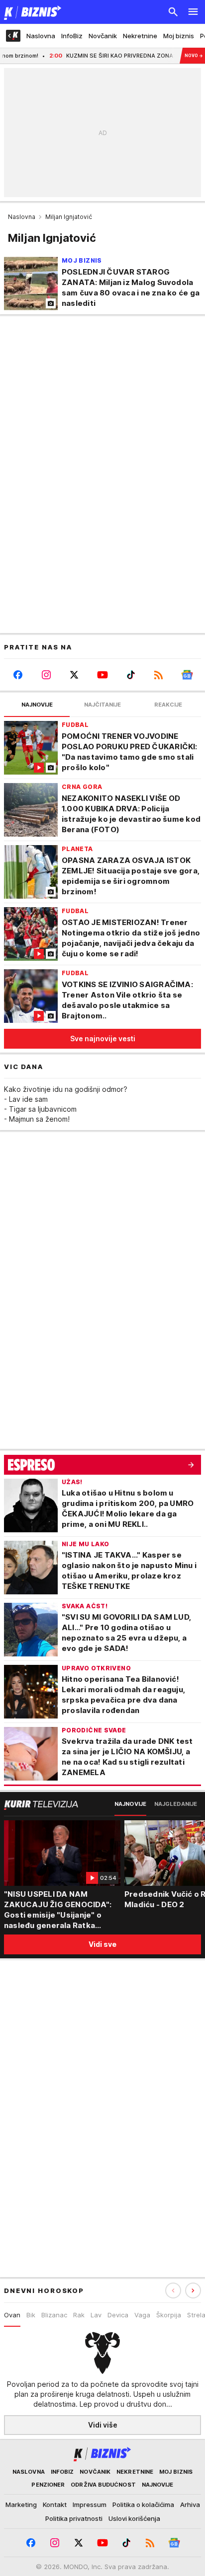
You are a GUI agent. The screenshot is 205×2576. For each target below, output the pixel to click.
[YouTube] (103, 675)
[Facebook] (18, 675)
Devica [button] (118, 2315)
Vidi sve (102, 1944)
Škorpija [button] (169, 2315)
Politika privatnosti (74, 2518)
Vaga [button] (142, 2315)
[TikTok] (131, 675)
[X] (74, 675)
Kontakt (55, 2504)
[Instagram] (47, 675)
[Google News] (187, 675)
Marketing (21, 2504)
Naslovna (22, 217)
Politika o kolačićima (143, 2504)
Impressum (90, 2504)
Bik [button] (31, 2315)
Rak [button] (79, 2315)
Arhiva (190, 2504)
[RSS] (159, 675)
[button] (193, 2290)
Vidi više (103, 2425)
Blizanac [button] (54, 2315)
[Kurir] (31, 12)
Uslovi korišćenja (134, 2518)
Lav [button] (96, 2315)
